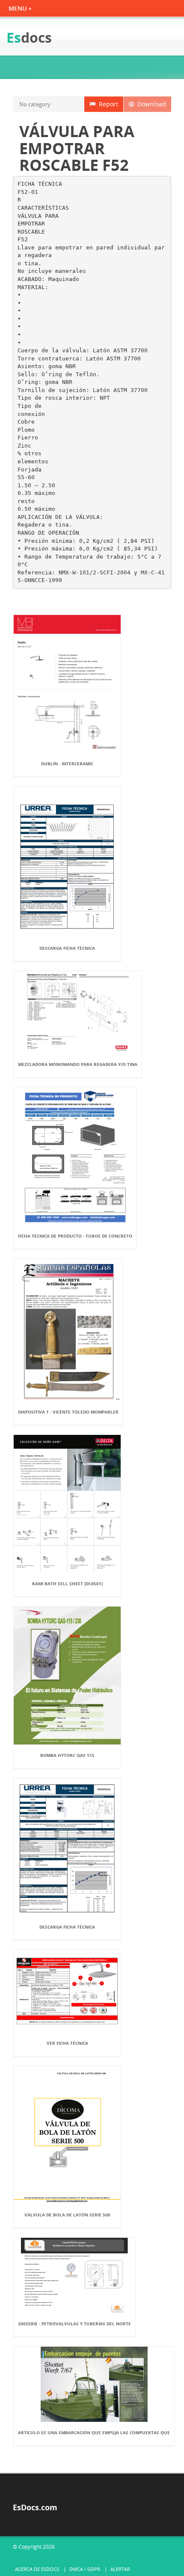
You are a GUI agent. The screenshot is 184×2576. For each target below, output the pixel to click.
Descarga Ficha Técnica (67, 948)
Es (29, 37)
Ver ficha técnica (67, 2043)
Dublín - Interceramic (67, 764)
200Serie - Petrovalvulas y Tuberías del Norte (74, 2324)
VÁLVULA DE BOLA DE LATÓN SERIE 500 (67, 2215)
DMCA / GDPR (85, 2569)
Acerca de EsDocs (37, 2569)
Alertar (120, 2569)
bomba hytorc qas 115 (67, 1755)
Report (107, 104)
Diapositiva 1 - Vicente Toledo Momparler (68, 1412)
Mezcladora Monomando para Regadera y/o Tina (78, 1064)
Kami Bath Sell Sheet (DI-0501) (67, 1584)
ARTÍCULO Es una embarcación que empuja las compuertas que (94, 2433)
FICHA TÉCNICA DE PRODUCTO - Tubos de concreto (75, 1236)
